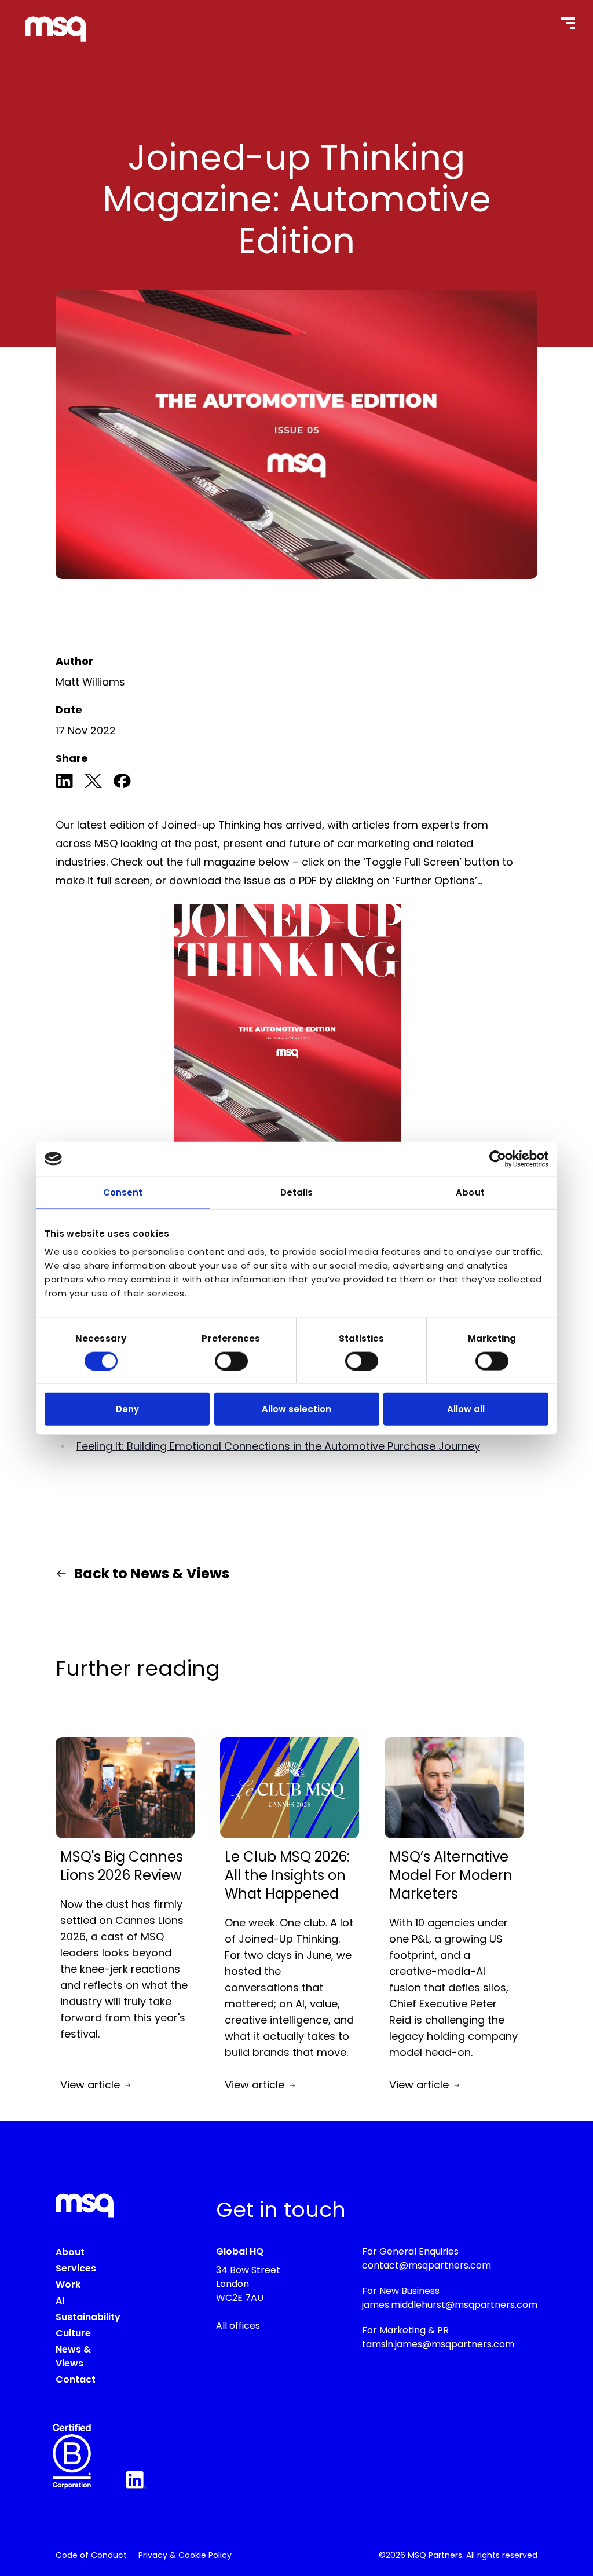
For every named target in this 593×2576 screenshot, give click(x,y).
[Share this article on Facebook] (122, 783)
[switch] (231, 1361)
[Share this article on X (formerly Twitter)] (93, 783)
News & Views (73, 2356)
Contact (76, 2379)
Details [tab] (297, 1192)
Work (68, 2284)
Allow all (466, 1409)
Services (76, 2268)
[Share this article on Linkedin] (64, 783)
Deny (127, 1409)
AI (60, 2301)
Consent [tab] (123, 1192)
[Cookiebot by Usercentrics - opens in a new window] (498, 1159)
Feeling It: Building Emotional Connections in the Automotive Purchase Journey (278, 1446)
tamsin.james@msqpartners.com (438, 2344)
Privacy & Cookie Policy (185, 2555)
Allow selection (296, 1409)
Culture (73, 2333)
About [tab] (470, 1192)
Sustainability (88, 2317)
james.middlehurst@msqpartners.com (450, 2305)
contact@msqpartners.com (427, 2265)
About (70, 2252)
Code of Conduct (91, 2555)
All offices (238, 2326)
